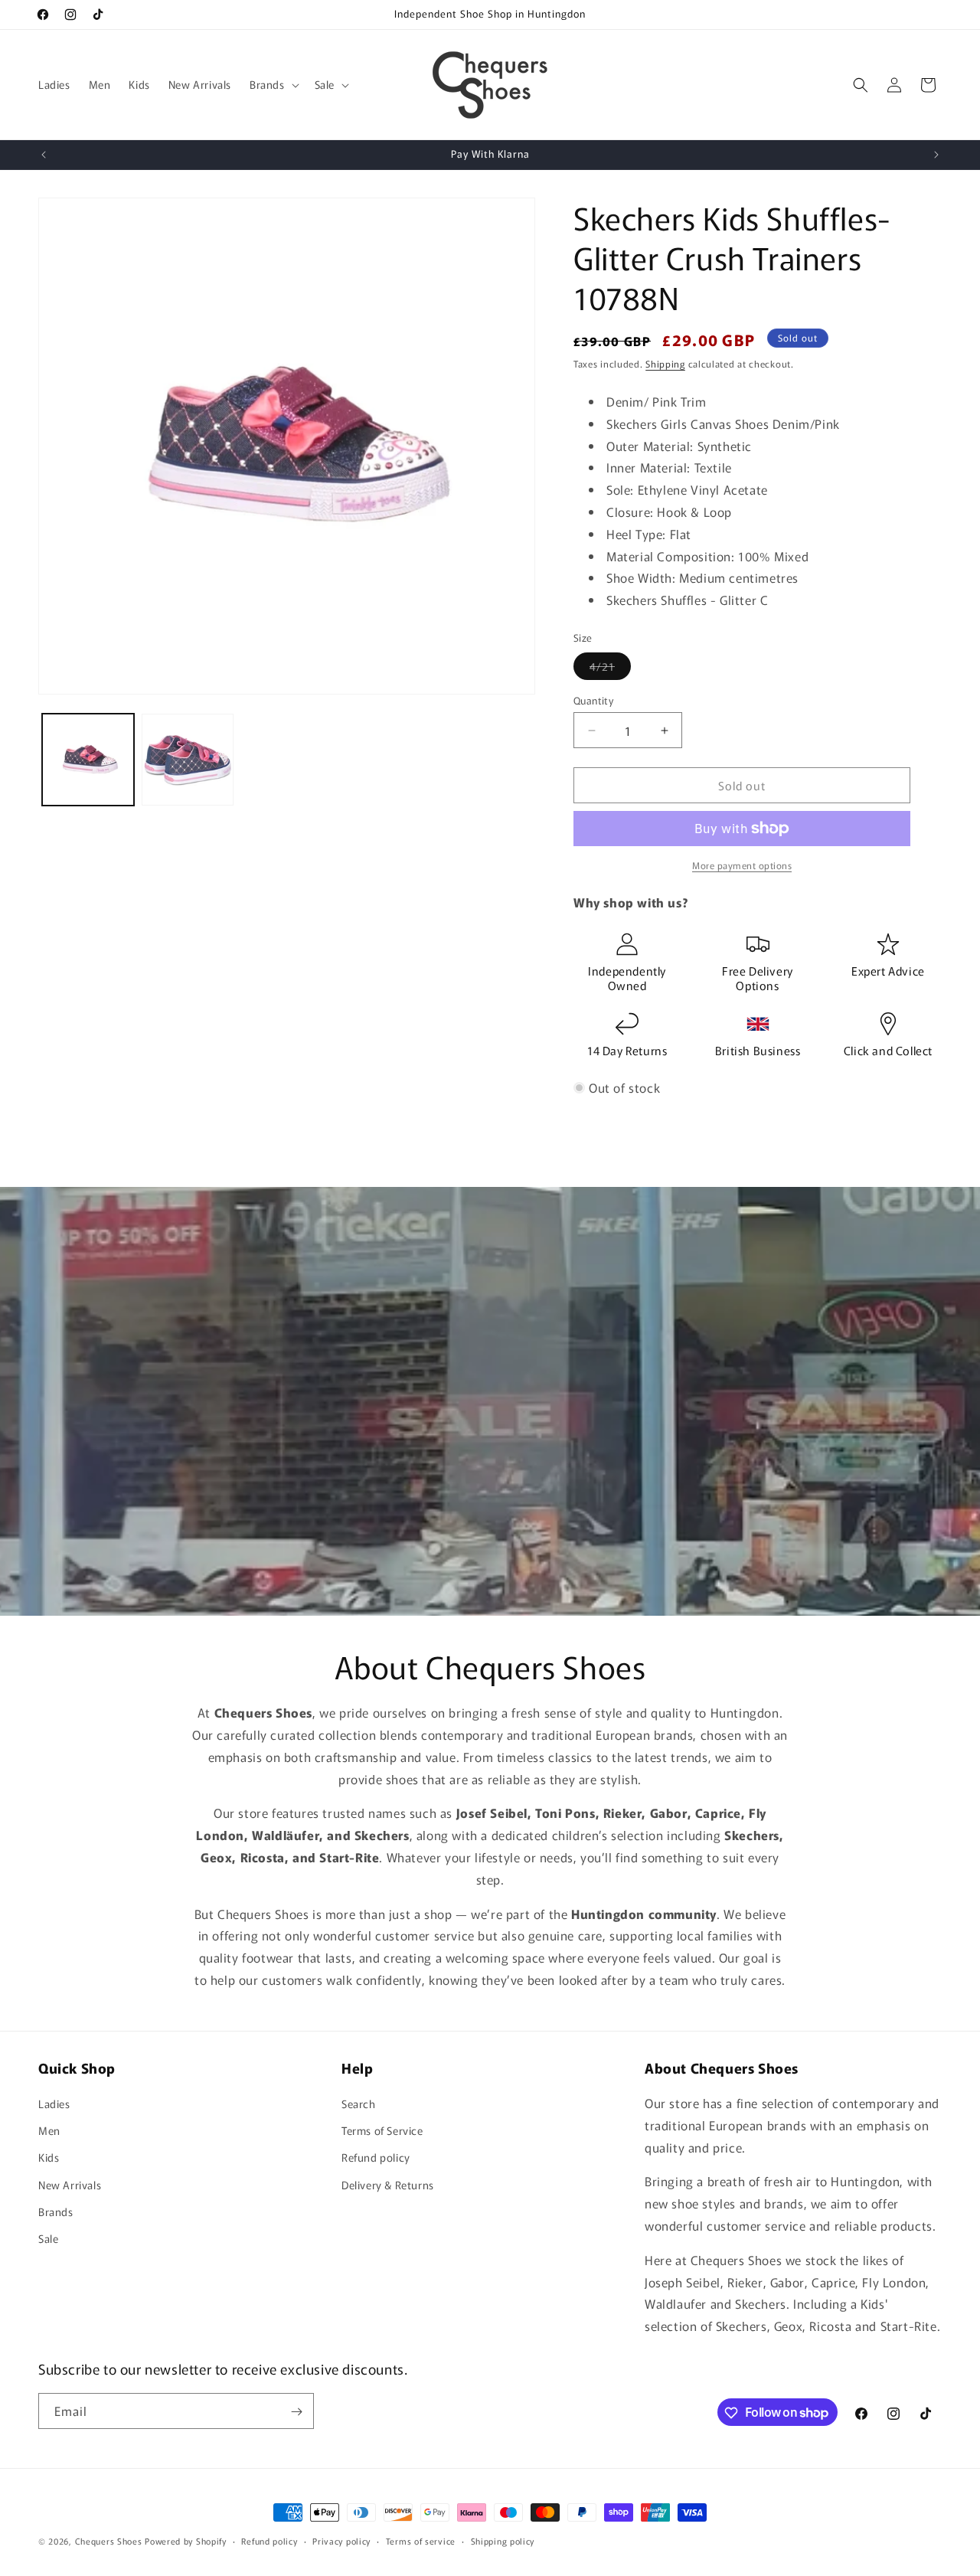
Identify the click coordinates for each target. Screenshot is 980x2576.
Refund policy (376, 2158)
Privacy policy (341, 2540)
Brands (56, 2212)
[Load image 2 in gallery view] (188, 760)
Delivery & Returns (388, 2185)
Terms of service (421, 2540)
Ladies (54, 2104)
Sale (48, 2238)
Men (49, 2130)
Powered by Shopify (186, 2541)
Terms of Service (382, 2130)
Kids (49, 2158)
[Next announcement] (936, 155)
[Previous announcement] (44, 155)
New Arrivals (70, 2185)
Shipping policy (503, 2540)
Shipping (665, 363)
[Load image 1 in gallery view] (88, 760)
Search (359, 2104)
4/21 (610, 669)
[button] (273, 84)
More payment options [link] (742, 865)
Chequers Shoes (109, 2541)
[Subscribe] (296, 2412)
